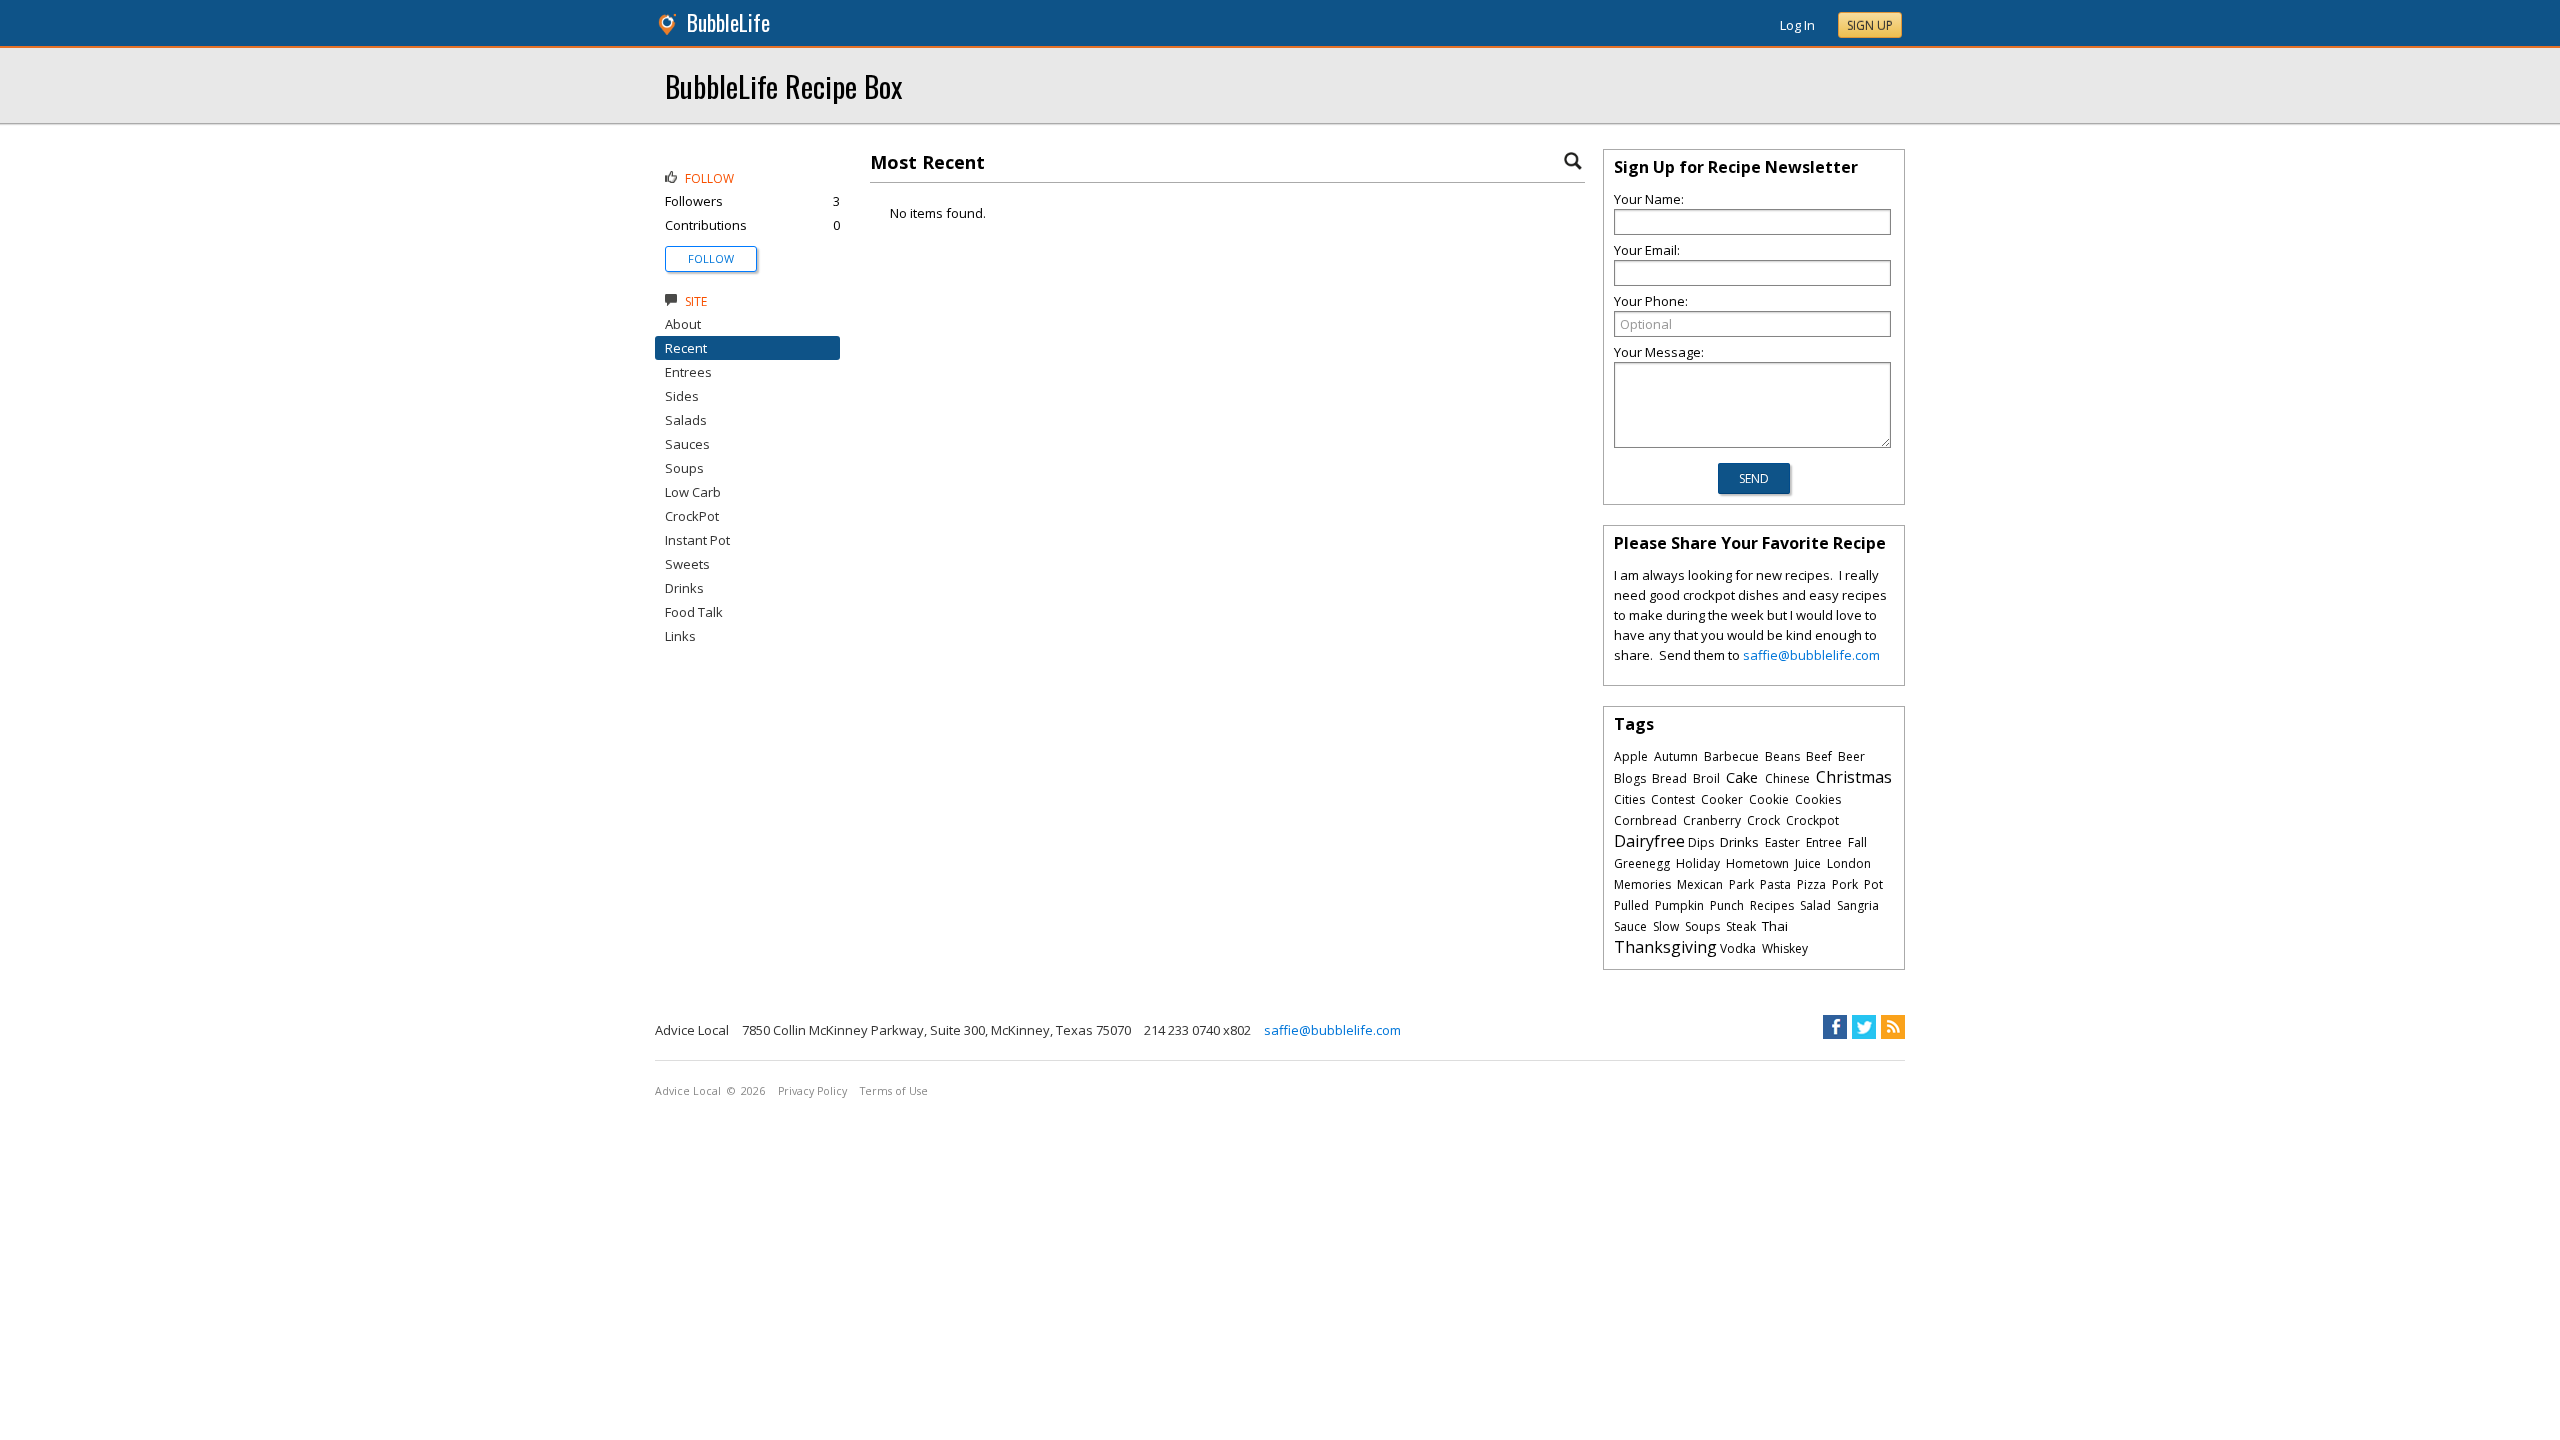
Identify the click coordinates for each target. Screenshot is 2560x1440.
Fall (1857, 842)
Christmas (1854, 777)
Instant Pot (697, 540)
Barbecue (1731, 756)
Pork (1845, 884)
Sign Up (1870, 25)
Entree (1824, 842)
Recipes (1772, 905)
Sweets (687, 564)
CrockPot (692, 516)
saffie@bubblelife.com (1811, 655)
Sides (682, 396)
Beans (1782, 756)
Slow (1666, 926)
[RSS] (1893, 1027)
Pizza (1811, 884)
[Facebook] (1835, 1027)
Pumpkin (1679, 905)
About (683, 324)
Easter (1782, 842)
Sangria (1858, 905)
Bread (1669, 778)
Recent (686, 348)
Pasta (1775, 884)
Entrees (688, 372)
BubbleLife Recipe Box (783, 85)
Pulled (1631, 905)
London (1849, 863)
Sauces (687, 444)
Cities (1629, 799)
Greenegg (1642, 863)
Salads (686, 420)
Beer (1851, 756)
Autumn (1676, 756)
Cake (1742, 777)
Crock (1763, 820)
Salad (1815, 905)
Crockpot (1812, 820)
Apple (1631, 756)
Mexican (1700, 884)
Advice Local (688, 1091)
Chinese (1787, 778)
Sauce (1630, 926)
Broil (1706, 778)
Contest (1673, 799)
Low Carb (693, 492)
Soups (684, 468)
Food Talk (694, 612)
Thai (1775, 926)
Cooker (1722, 799)
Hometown (1757, 863)
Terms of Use (894, 1091)
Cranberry (1712, 820)
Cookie (1769, 799)
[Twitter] (1864, 1027)
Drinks (684, 588)
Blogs (1630, 778)
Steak (1741, 926)
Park (1741, 884)
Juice (1808, 863)
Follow (711, 258)
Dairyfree (1649, 841)
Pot (1873, 884)
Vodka (1738, 948)
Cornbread (1645, 820)
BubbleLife (728, 22)
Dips (1701, 842)
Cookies (1818, 799)
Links (680, 636)
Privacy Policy (812, 1091)
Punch (1727, 905)
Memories (1642, 884)
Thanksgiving (1665, 947)
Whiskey (1785, 948)
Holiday (1698, 863)
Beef (1819, 756)
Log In (1797, 25)
